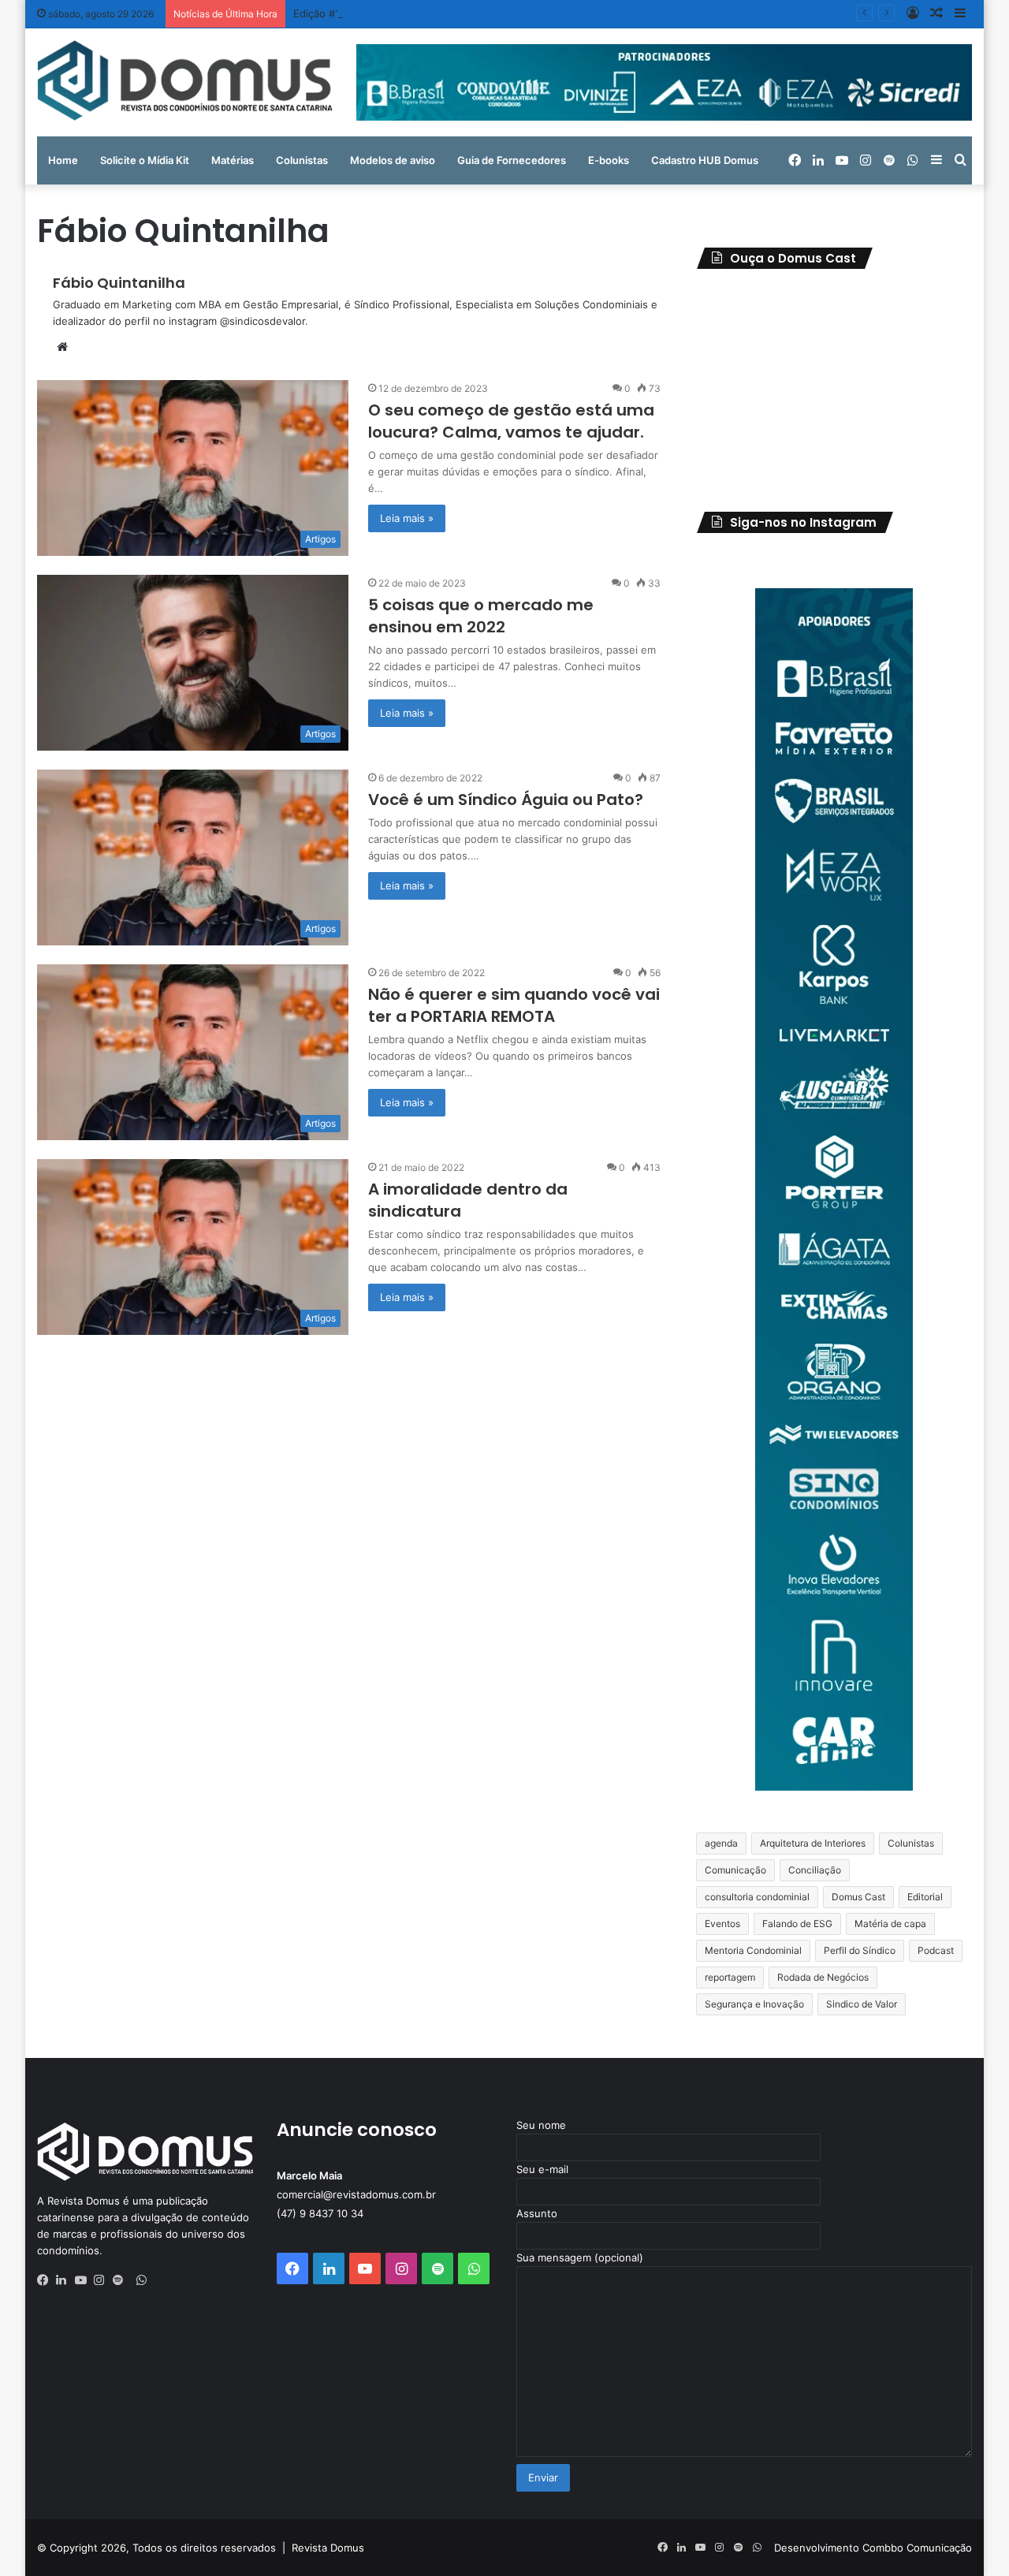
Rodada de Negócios (823, 1977)
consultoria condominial (757, 1897)
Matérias (233, 160)
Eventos (722, 1924)
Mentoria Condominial (753, 1950)
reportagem (730, 1977)
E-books (609, 160)
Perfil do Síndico (860, 1950)
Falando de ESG (797, 1924)
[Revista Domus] (185, 80)
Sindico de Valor (862, 2004)
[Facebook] (47, 2280)
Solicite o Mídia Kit (145, 160)
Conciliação (815, 1870)
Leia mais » (407, 518)
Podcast (936, 1950)
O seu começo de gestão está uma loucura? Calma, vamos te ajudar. (511, 421)
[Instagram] (103, 2280)
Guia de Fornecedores (512, 160)
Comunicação (735, 1870)
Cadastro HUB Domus (705, 160)
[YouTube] (84, 2280)
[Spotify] (122, 2280)
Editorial (925, 1897)
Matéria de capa (890, 1924)
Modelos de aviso (393, 160)
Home (63, 160)
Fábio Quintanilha (119, 283)
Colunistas (302, 160)
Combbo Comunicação (917, 2548)
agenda (721, 1843)
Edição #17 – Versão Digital (359, 13)
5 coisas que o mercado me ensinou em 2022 (481, 616)
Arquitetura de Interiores (813, 1843)
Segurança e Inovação (754, 2004)
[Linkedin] (65, 2280)
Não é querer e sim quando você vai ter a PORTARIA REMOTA (514, 1005)
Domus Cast (858, 1897)
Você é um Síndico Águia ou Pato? (506, 800)
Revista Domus (328, 2548)
